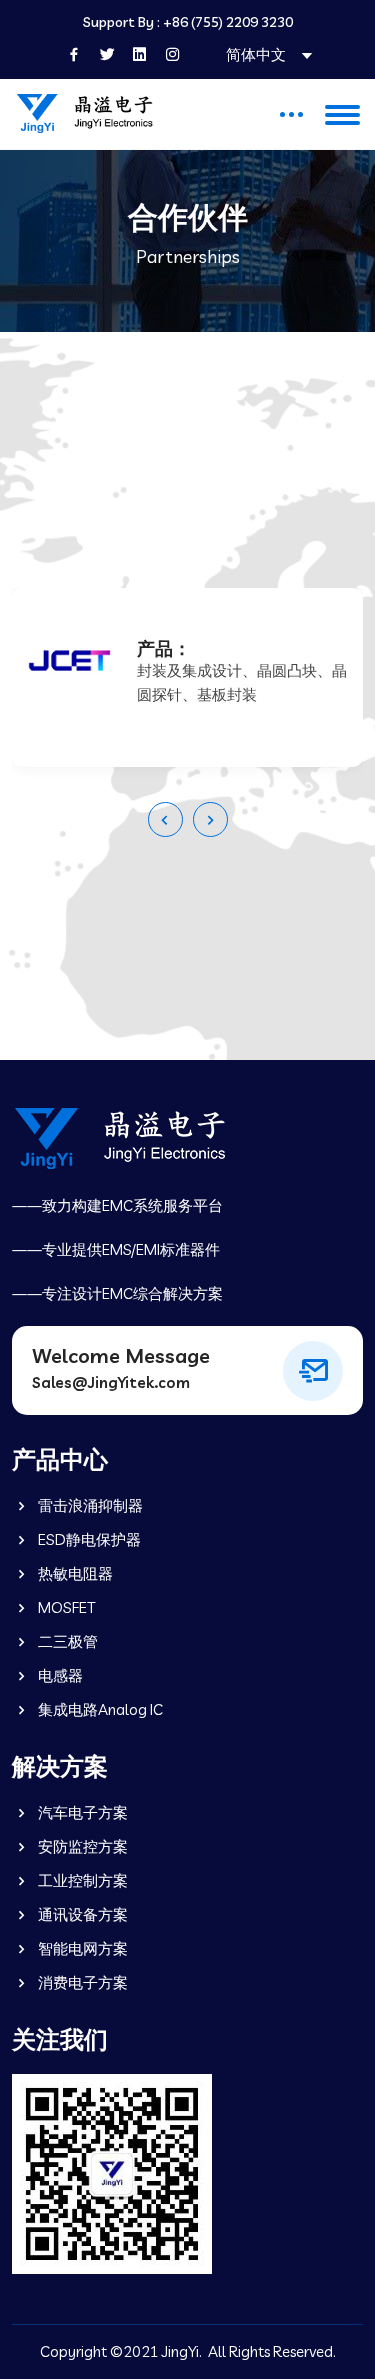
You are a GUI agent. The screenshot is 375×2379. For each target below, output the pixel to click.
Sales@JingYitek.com (111, 1382)
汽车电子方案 (81, 1812)
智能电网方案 (81, 1948)
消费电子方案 (81, 1982)
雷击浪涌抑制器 (89, 1505)
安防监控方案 (81, 1846)
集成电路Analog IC (99, 1709)
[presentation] (165, 819)
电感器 (59, 1675)
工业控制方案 (81, 1880)
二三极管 (66, 1641)
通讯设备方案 (81, 1914)
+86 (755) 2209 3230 (228, 22)
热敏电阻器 (74, 1573)
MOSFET (65, 1607)
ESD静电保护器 (88, 1539)
